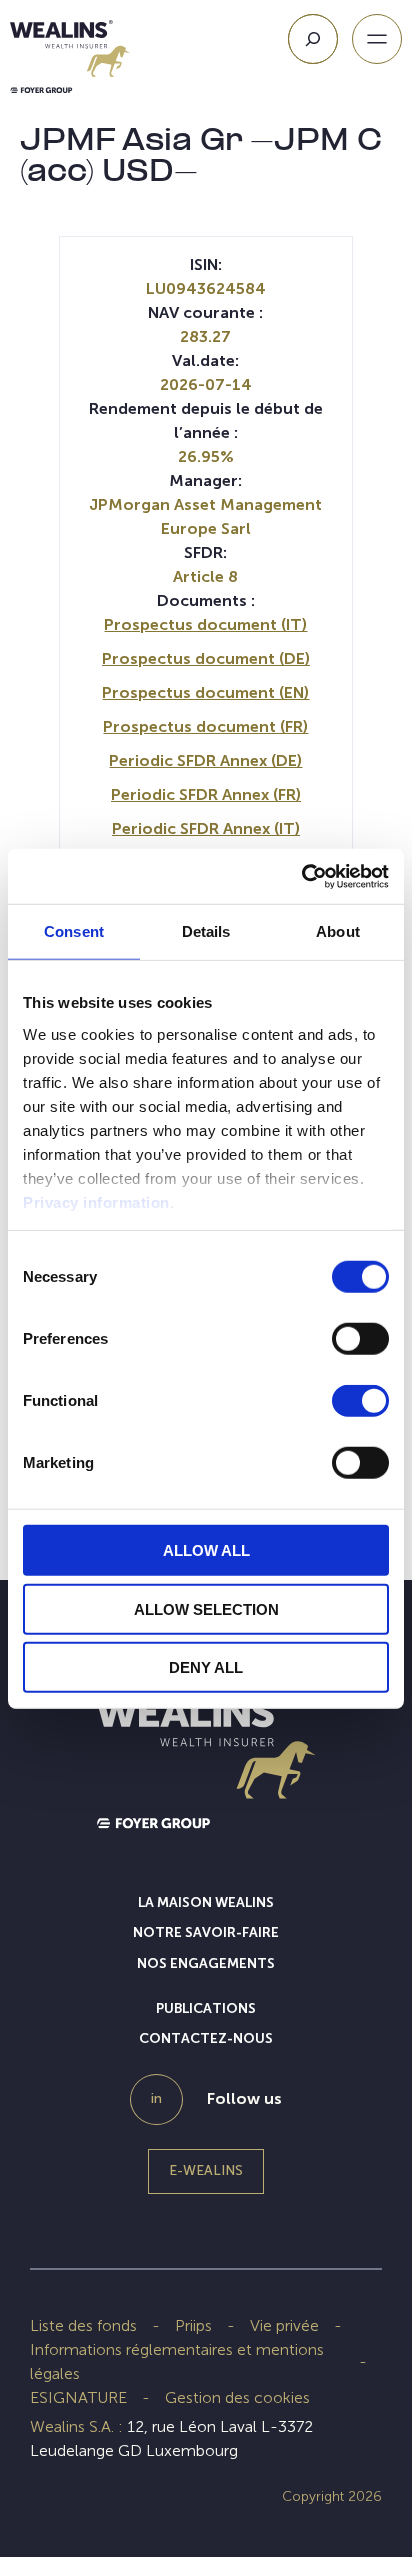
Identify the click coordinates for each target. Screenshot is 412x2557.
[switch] (360, 1343)
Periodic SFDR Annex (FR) (206, 794)
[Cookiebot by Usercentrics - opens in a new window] (301, 876)
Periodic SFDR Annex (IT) (206, 828)
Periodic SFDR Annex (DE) (205, 760)
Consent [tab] (74, 931)
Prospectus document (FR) (205, 726)
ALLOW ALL (206, 1550)
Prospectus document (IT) (205, 624)
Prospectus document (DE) (206, 658)
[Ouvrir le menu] (377, 39)
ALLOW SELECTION (206, 1608)
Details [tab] (206, 931)
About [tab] (338, 931)
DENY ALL (206, 1667)
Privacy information (96, 1201)
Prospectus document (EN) (205, 692)
